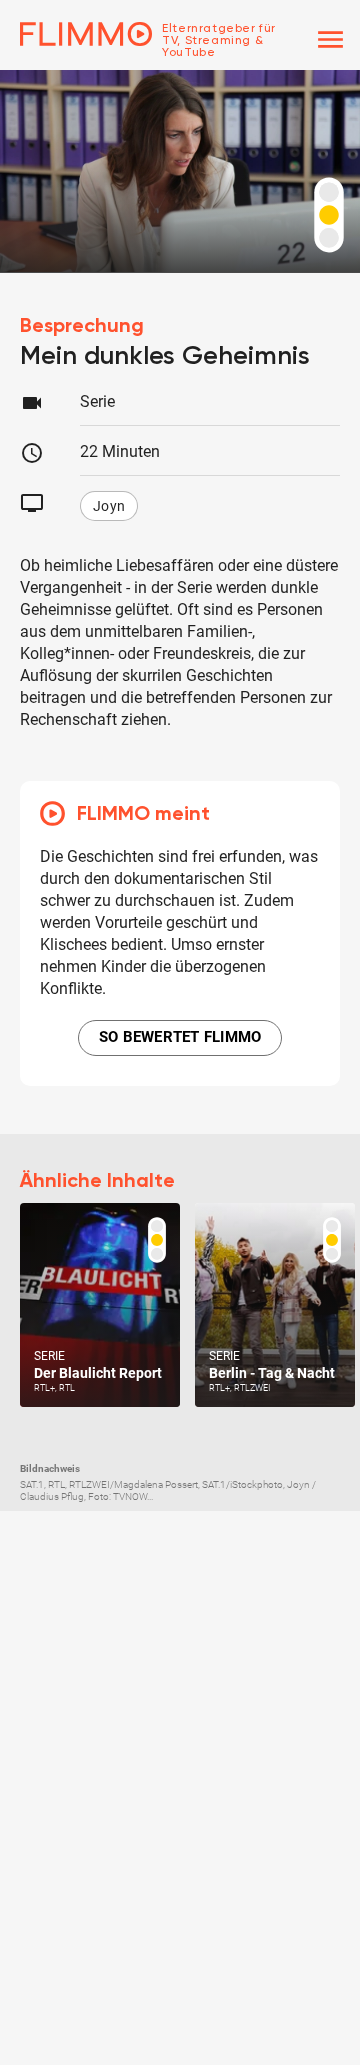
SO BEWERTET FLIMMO (180, 1037)
